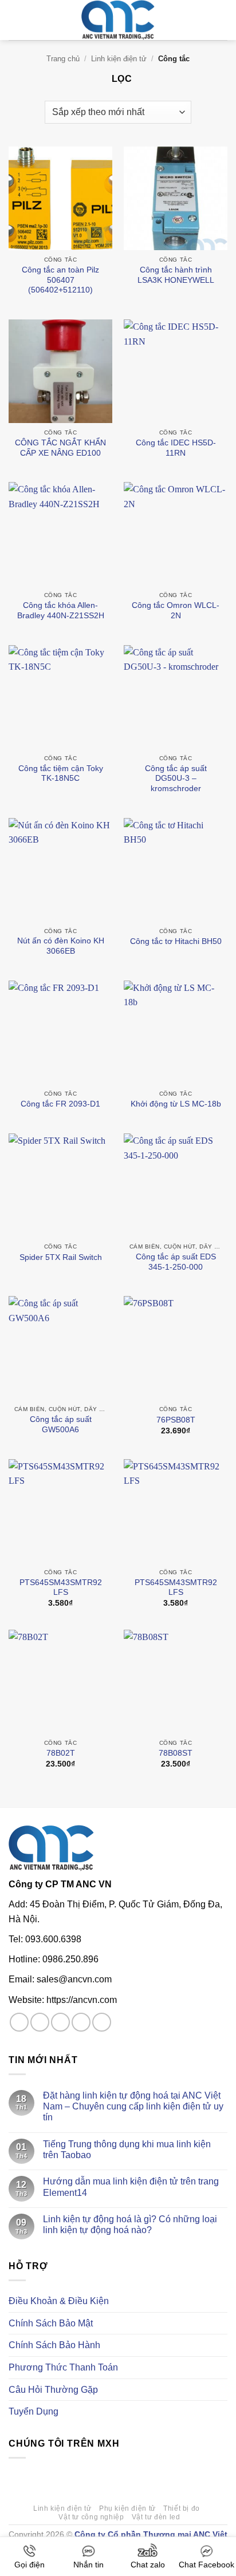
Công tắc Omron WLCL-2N (176, 611)
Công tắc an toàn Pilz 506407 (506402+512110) (60, 280)
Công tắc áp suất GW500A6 (61, 1425)
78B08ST (176, 1753)
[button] (15, 20)
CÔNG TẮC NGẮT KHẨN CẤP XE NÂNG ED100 (60, 448)
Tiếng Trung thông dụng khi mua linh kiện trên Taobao (127, 2150)
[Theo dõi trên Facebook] (19, 2022)
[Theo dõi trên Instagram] (40, 2022)
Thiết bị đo (182, 2508)
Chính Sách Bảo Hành (54, 2345)
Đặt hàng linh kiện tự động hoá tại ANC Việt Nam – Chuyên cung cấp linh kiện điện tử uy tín (133, 2106)
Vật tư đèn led (156, 2517)
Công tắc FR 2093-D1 (60, 1104)
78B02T (61, 1753)
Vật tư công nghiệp (91, 2517)
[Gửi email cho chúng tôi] (81, 2022)
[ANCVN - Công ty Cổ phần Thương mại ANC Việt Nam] (118, 20)
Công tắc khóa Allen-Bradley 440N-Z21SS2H (61, 611)
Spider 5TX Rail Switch (61, 1257)
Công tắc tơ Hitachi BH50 (176, 941)
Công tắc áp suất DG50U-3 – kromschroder (176, 779)
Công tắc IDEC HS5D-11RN (176, 448)
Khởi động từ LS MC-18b (176, 1104)
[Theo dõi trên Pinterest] (102, 2022)
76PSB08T (176, 1420)
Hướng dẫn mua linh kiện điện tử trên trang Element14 (131, 2187)
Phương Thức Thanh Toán (63, 2367)
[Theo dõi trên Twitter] (60, 2022)
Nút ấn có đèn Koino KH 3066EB (61, 946)
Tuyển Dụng (34, 2411)
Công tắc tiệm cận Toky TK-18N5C (61, 774)
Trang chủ (63, 59)
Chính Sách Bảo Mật (51, 2323)
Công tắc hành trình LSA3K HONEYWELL (176, 275)
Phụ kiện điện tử (127, 2508)
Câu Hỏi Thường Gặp (53, 2390)
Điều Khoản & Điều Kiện (59, 2301)
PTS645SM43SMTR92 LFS (61, 1588)
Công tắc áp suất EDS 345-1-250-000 (176, 1262)
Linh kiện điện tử (119, 59)
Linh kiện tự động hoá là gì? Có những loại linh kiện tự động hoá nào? (130, 2225)
